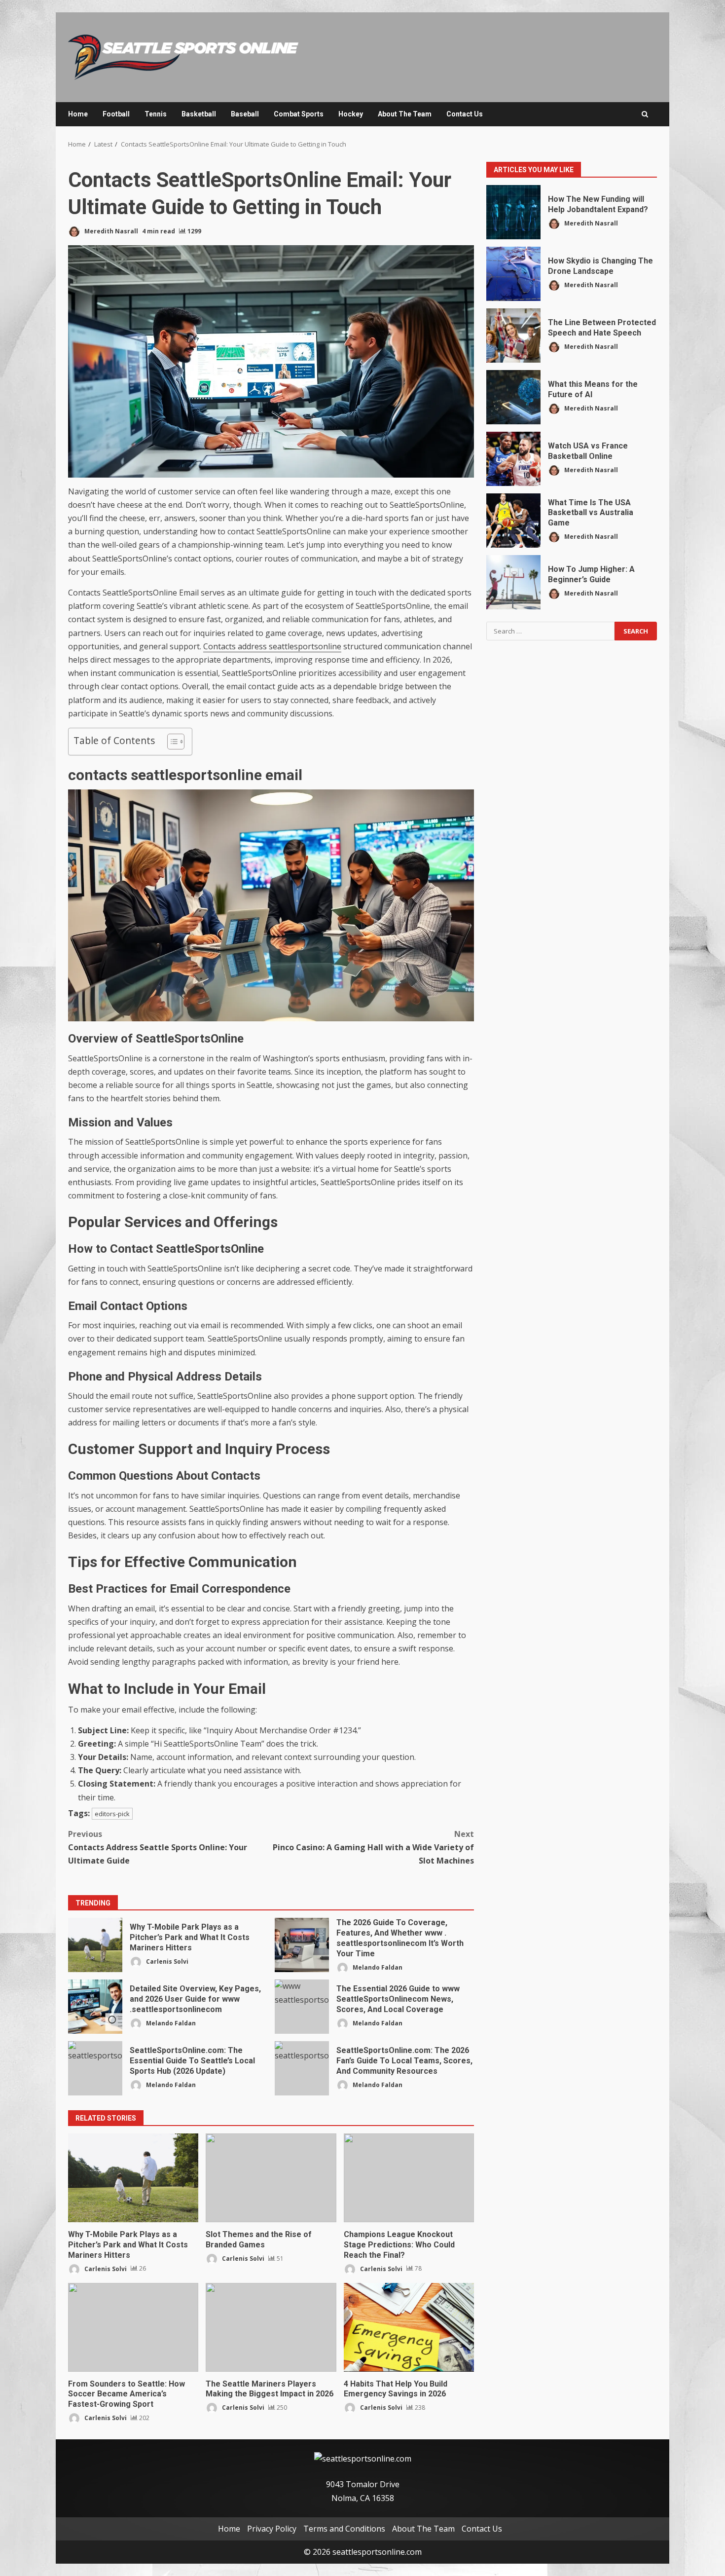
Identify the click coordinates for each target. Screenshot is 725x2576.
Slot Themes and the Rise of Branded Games (271, 2178)
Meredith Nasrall (110, 231)
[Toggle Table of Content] (171, 742)
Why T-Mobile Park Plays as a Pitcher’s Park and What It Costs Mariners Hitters (95, 1945)
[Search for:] (550, 631)
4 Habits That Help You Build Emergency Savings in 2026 (409, 2327)
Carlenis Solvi (166, 1961)
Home (78, 114)
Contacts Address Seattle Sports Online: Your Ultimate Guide (158, 1847)
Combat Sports (299, 114)
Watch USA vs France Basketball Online (513, 459)
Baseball (245, 114)
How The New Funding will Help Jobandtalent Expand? (513, 212)
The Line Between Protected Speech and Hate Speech (513, 336)
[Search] (645, 114)
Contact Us (465, 114)
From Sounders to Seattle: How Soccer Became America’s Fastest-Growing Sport (133, 2327)
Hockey (351, 114)
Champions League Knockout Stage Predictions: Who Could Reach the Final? (409, 2178)
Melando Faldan (377, 1967)
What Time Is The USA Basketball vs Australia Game (513, 521)
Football (116, 114)
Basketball (199, 114)
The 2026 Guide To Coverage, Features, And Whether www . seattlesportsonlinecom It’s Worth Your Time (302, 1945)
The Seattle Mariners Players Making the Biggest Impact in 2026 (271, 2327)
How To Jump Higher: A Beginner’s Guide (513, 582)
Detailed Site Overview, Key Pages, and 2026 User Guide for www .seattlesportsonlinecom (95, 2007)
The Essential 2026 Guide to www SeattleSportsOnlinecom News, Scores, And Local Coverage (302, 2007)
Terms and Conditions (344, 2529)
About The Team (405, 114)
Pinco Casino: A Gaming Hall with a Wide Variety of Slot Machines (373, 1847)
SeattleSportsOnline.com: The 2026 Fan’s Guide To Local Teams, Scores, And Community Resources (302, 2068)
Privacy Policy (272, 2529)
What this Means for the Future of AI (513, 397)
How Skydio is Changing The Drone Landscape (513, 274)
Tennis (156, 114)
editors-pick (112, 1814)
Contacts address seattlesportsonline (272, 646)
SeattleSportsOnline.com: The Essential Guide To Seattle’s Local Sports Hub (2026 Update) (95, 2068)
